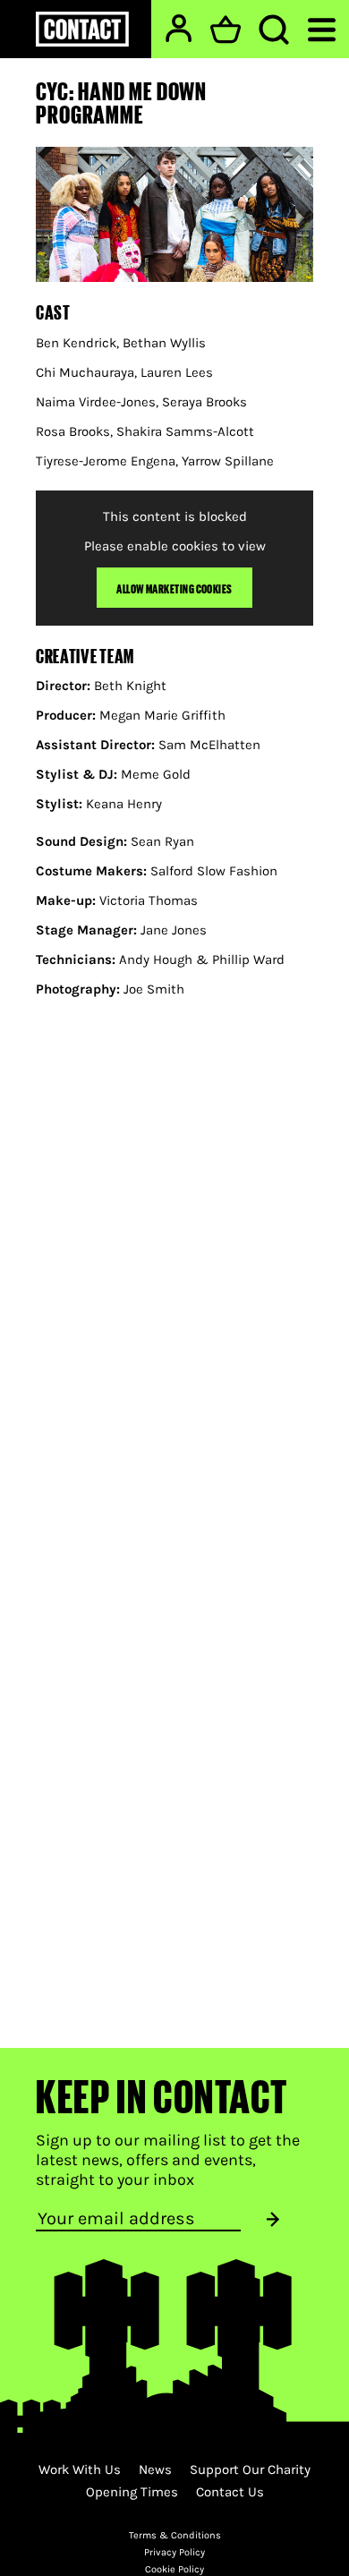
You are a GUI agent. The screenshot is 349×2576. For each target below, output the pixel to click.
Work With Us (80, 2469)
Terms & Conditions (175, 2535)
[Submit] (273, 2219)
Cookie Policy (174, 2569)
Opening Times (132, 2492)
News (155, 2469)
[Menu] (322, 28)
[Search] (274, 30)
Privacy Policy (174, 2552)
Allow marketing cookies (174, 588)
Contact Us (230, 2492)
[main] (174, 1024)
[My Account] (179, 28)
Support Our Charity (250, 2469)
